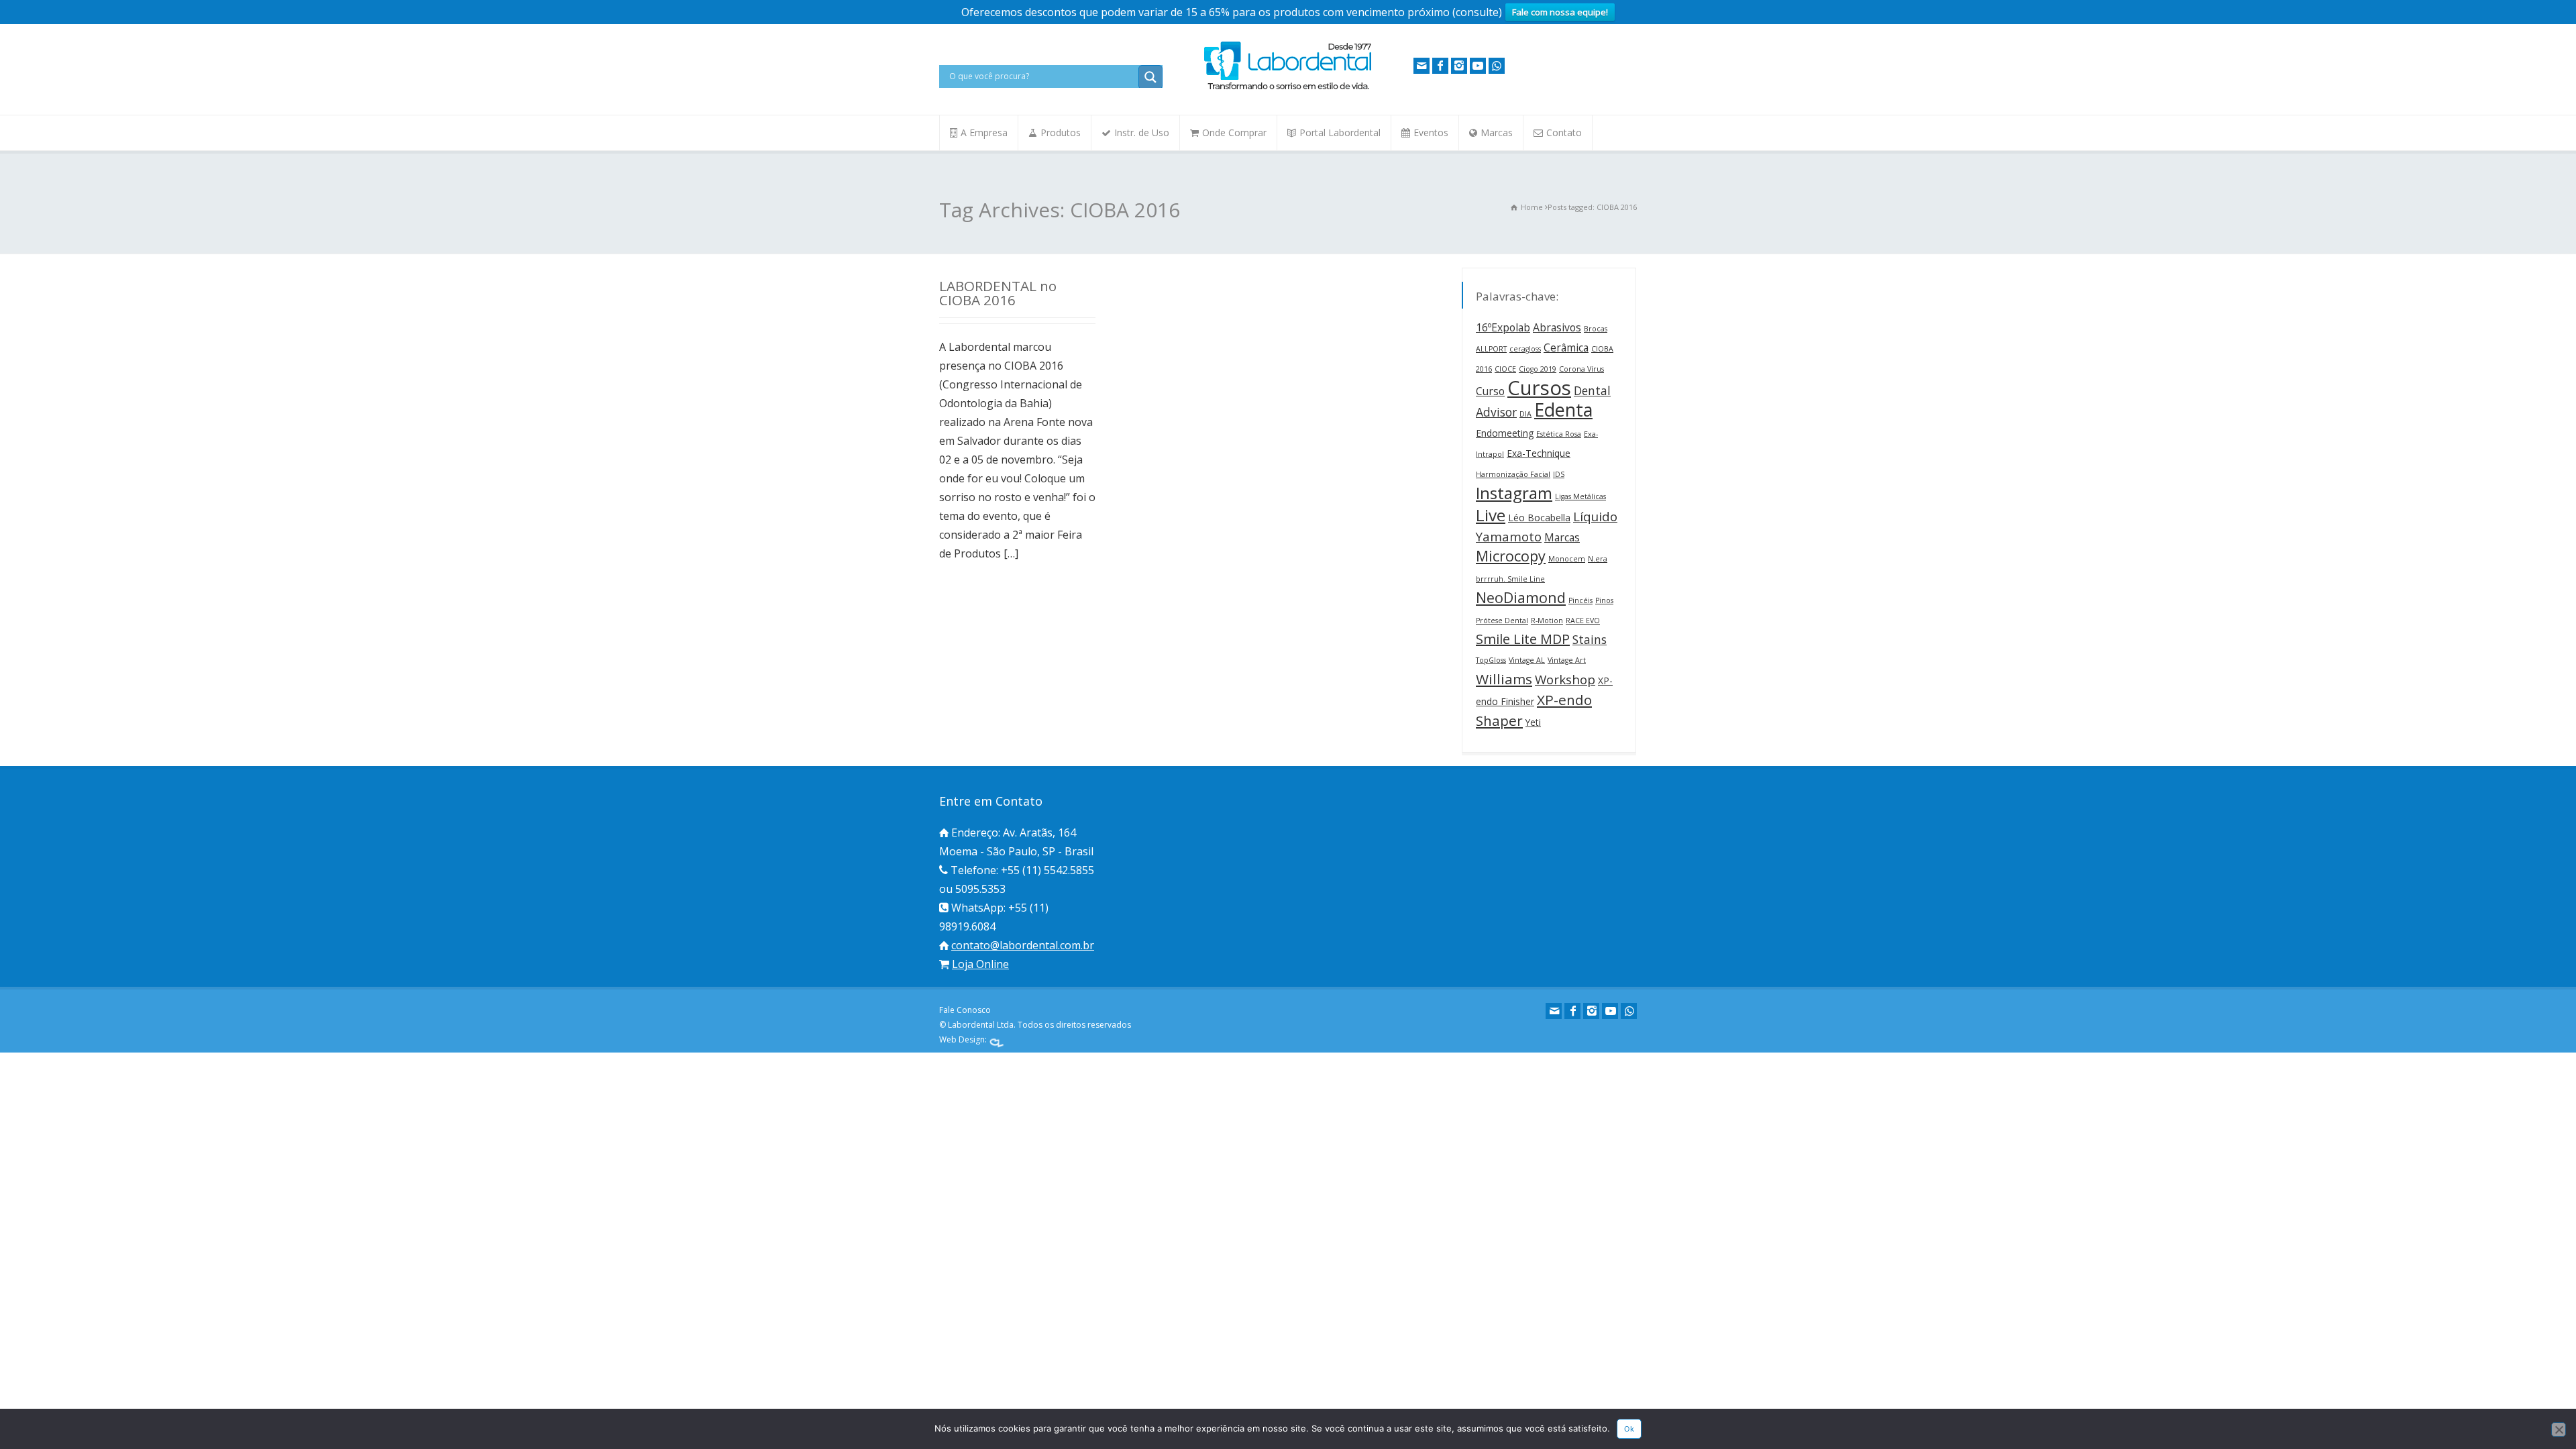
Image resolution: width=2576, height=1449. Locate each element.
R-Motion (1547, 621)
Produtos (1061, 132)
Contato (1564, 132)
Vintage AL (1527, 660)
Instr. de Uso (1142, 132)
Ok (1629, 1429)
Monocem (1567, 559)
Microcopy (1511, 556)
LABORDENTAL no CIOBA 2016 (998, 293)
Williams (1504, 679)
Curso (1490, 391)
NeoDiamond (1521, 597)
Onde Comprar (1234, 132)
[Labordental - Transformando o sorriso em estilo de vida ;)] (1288, 89)
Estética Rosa (1559, 434)
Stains (1590, 639)
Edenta (1563, 410)
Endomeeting (1505, 433)
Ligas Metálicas (1580, 496)
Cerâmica (1566, 347)
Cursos (1539, 388)
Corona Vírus (1581, 369)
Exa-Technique (1539, 453)
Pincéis (1580, 600)
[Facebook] (1440, 66)
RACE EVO (1583, 621)
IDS (1559, 474)
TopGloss (1491, 660)
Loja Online (980, 964)
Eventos (1431, 132)
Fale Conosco (965, 1010)
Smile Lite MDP (1523, 639)
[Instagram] (1459, 66)
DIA (1525, 414)
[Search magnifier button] (1150, 77)
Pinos (1604, 600)
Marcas (1497, 132)
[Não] (2559, 1430)
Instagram (1514, 493)
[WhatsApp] (1497, 66)
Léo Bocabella (1539, 518)
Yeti (1533, 722)
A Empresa (984, 132)
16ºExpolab (1503, 327)
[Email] (1421, 66)
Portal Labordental (1340, 132)
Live (1491, 515)
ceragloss (1525, 349)
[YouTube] (1478, 66)
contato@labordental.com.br (1023, 945)
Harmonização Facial (1513, 474)
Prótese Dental (1502, 621)
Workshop (1565, 680)
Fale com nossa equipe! (1560, 12)
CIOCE (1505, 369)
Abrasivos (1557, 327)
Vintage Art (1567, 660)
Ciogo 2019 (1538, 369)
